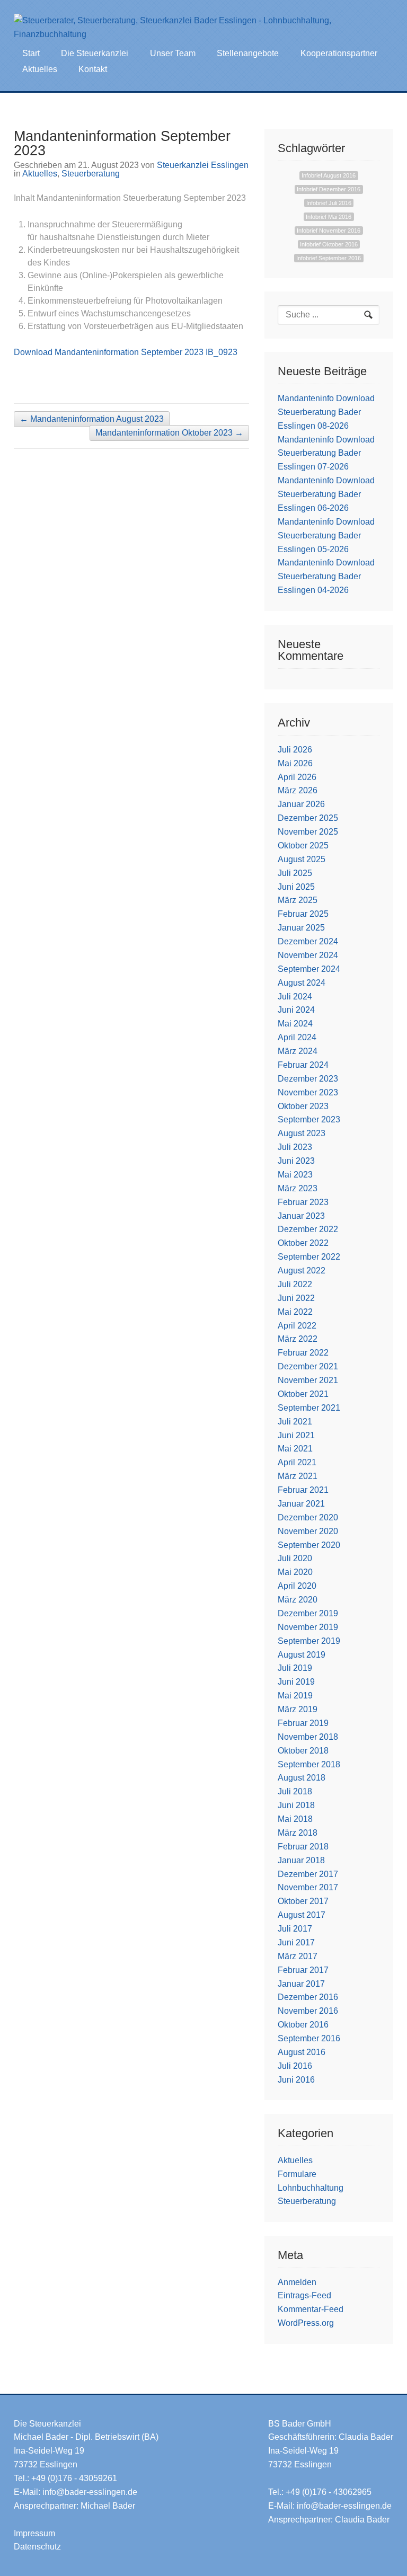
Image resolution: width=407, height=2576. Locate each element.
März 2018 (298, 1833)
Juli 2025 (295, 873)
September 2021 (309, 1408)
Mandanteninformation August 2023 (92, 419)
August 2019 (302, 1655)
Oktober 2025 (303, 846)
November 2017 (308, 1887)
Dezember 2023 (308, 1079)
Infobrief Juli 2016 (329, 203)
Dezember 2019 (308, 1613)
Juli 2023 (295, 1147)
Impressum (34, 2533)
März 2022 (298, 1339)
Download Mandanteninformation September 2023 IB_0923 (126, 352)
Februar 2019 (303, 1723)
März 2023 (298, 1188)
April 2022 (297, 1326)
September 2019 (309, 1641)
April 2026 (297, 777)
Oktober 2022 (303, 1243)
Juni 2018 (296, 1805)
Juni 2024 (296, 1010)
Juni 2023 (296, 1161)
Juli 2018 (295, 1791)
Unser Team (173, 53)
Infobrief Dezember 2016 (329, 189)
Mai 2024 (295, 1024)
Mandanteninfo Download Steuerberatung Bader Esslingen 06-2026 (326, 494)
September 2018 (309, 1764)
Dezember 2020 (308, 1517)
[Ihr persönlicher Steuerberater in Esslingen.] (192, 28)
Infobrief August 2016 (329, 176)
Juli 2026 (295, 750)
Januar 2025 (301, 928)
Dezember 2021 (308, 1366)
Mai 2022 (295, 1312)
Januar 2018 (301, 1860)
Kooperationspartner (339, 53)
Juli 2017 (295, 1929)
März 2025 (298, 900)
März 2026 (298, 790)
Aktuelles (40, 69)
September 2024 (309, 969)
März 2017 (298, 1956)
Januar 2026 (301, 804)
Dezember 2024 (308, 941)
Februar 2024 (303, 1065)
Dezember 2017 (308, 1874)
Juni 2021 (296, 1435)
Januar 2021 (301, 1504)
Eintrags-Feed (304, 2295)
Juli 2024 (295, 997)
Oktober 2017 (303, 1901)
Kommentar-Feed (311, 2309)
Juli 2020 (295, 1558)
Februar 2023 (303, 1202)
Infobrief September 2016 (329, 258)
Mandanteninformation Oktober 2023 (169, 433)
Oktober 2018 (303, 1751)
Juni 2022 (296, 1298)
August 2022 (302, 1271)
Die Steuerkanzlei (95, 53)
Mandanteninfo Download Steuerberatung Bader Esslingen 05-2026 (326, 535)
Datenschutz (37, 2547)
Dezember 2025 (308, 818)
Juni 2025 (296, 887)
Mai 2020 (295, 1572)
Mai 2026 (295, 763)
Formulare (297, 2174)
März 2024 (298, 1051)
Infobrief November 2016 (329, 231)
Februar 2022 (303, 1353)
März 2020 (298, 1600)
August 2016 (302, 2052)
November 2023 (308, 1092)
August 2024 (302, 983)
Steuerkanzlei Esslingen (203, 165)
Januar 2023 (301, 1216)
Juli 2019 (295, 1668)
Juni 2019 (296, 1682)
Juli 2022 (295, 1284)
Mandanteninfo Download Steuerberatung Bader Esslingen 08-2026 (326, 412)
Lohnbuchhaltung (311, 2188)
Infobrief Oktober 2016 (329, 244)
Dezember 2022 (308, 1229)
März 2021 (298, 1476)
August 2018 (302, 1778)
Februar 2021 (303, 1490)
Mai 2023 (295, 1175)
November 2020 (308, 1531)
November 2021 (308, 1380)
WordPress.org (306, 2323)
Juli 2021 (295, 1422)
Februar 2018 (303, 1847)
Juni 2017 (296, 1942)
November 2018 (308, 1737)
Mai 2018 (295, 1819)
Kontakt (93, 69)
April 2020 (297, 1586)
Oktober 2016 (303, 2025)
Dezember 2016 (308, 1997)
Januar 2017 (301, 1984)
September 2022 (309, 1257)
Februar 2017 (303, 1970)
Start (31, 53)
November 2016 (308, 2011)
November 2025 (308, 832)
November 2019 (308, 1627)
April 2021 (297, 1462)
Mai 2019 (295, 1696)
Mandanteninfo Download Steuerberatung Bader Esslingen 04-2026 (326, 576)
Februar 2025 (303, 914)
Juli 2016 (295, 2066)
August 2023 (302, 1133)
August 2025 (302, 859)
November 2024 (308, 955)
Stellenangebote (248, 53)
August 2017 (302, 1915)
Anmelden (297, 2282)
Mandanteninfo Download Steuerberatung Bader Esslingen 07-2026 (326, 453)
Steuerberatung (91, 174)
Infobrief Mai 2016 (329, 217)
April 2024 (297, 1037)
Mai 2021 (295, 1449)
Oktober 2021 (303, 1394)
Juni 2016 (296, 2080)
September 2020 (309, 1545)
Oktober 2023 (303, 1106)
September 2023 (309, 1119)
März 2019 (298, 1709)
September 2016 (309, 2038)
